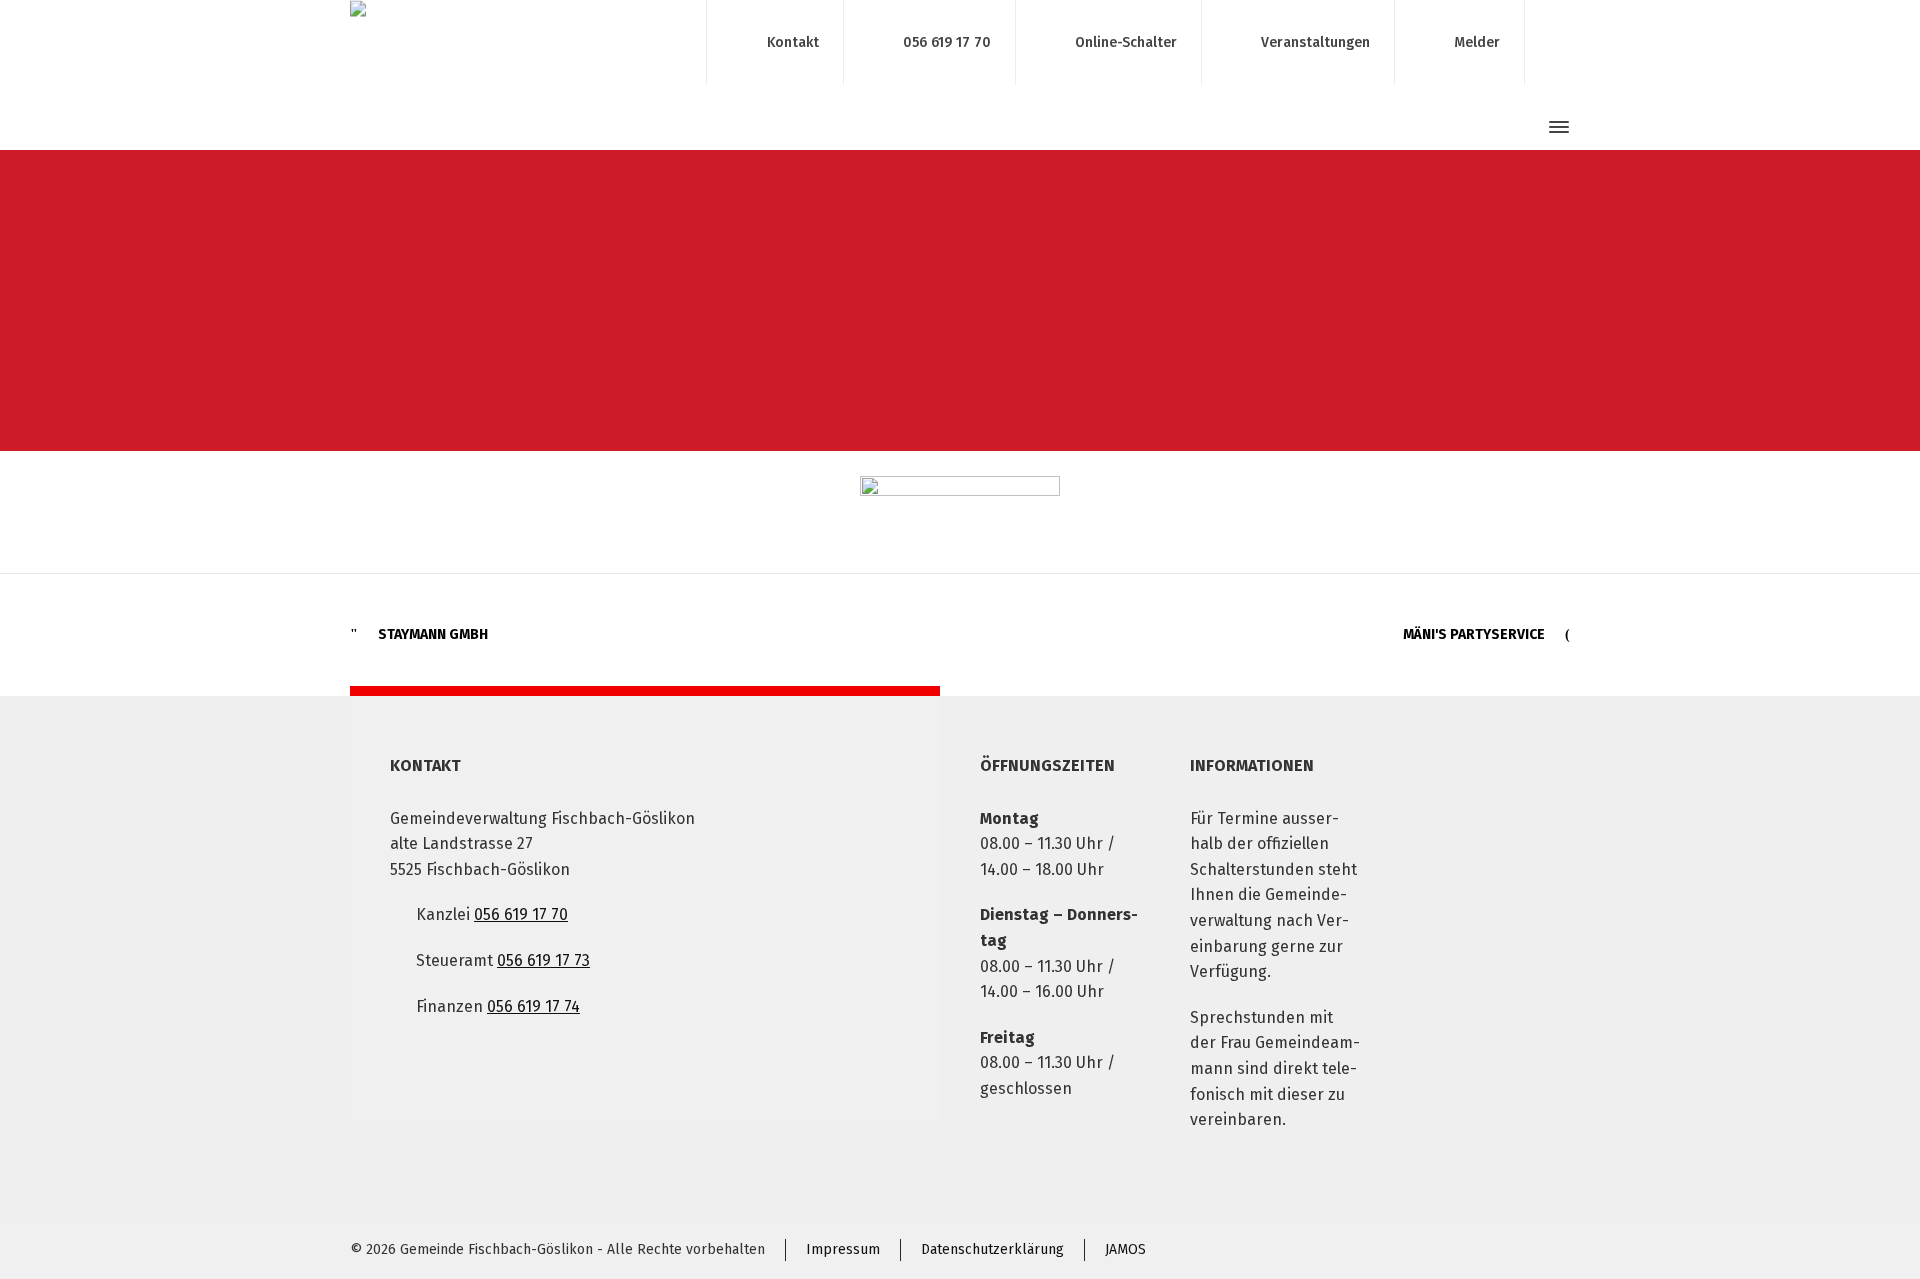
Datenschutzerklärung (992, 1249)
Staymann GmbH (433, 634)
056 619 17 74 (533, 1006)
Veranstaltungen (1315, 41)
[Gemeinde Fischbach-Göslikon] (516, 42)
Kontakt (793, 41)
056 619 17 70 (947, 41)
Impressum (843, 1249)
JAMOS (1125, 1249)
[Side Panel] (1555, 127)
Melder (1477, 41)
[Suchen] (1523, 127)
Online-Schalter (1126, 41)
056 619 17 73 (543, 960)
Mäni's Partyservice (1474, 634)
